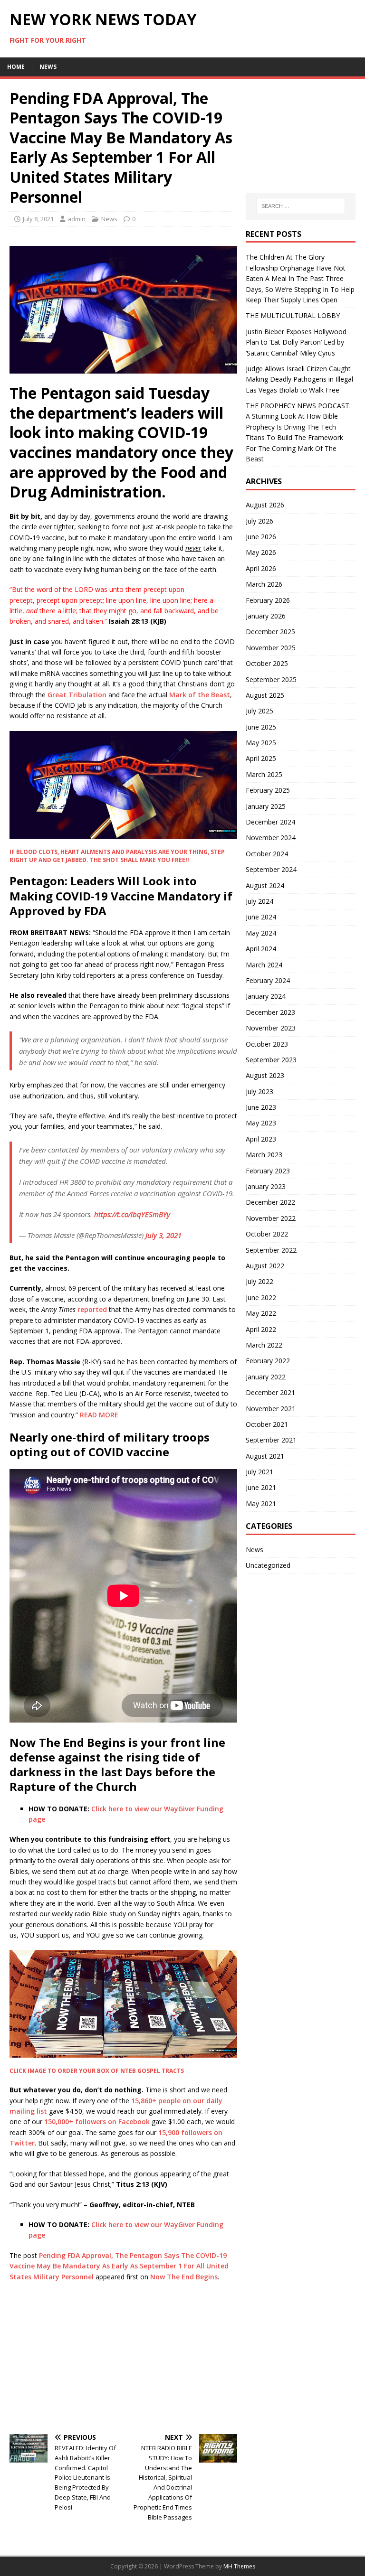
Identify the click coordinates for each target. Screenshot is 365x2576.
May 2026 (261, 552)
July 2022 (259, 1281)
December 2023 (270, 1012)
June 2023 (261, 1107)
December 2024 (270, 822)
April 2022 (261, 1329)
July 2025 (259, 711)
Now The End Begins (184, 2277)
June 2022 (261, 1297)
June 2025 (261, 727)
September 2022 (271, 1250)
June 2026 (261, 537)
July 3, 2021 (163, 1235)
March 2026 (264, 584)
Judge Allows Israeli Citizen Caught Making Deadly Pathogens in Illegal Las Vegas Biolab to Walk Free (299, 379)
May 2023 (261, 1123)
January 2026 (266, 616)
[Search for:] (301, 206)
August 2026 (265, 505)
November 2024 (271, 838)
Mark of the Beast (200, 695)
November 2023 (271, 1028)
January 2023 (266, 1186)
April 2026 (261, 568)
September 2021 (271, 1440)
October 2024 (267, 854)
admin (77, 219)
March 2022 (264, 1345)
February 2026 (268, 600)
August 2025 (265, 695)
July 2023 (259, 1091)
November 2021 (271, 1409)
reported (92, 1309)
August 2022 (265, 1266)
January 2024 (266, 996)
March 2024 (264, 965)
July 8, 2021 (38, 219)
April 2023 (261, 1139)
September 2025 (271, 679)
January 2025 (266, 806)
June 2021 (261, 1487)
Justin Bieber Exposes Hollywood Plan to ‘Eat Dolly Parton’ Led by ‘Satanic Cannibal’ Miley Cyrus (296, 342)
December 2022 (270, 1202)
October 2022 (267, 1234)
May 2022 (261, 1313)
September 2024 (271, 869)
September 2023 (271, 1060)
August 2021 (265, 1456)
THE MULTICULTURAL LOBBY (293, 315)
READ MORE (99, 1415)
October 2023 (267, 1044)
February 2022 (268, 1361)
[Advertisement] (123, 2358)
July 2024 (259, 901)
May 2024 (261, 933)
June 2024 (261, 917)
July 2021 (259, 1472)
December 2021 (270, 1392)
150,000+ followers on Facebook (98, 2122)
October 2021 (267, 1424)
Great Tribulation (77, 695)
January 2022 (266, 1377)
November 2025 (271, 648)
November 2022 (271, 1218)
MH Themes (239, 2566)
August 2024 (265, 885)
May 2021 (261, 1503)
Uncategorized (268, 1565)
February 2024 (268, 980)
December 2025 (270, 632)
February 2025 (268, 790)
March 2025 (264, 774)
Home (16, 67)
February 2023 (268, 1171)
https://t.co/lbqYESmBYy (132, 1214)
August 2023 (265, 1075)
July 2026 (259, 521)
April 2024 (261, 949)
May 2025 (261, 743)
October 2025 (267, 663)
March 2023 (264, 1155)
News (48, 67)
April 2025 (261, 758)
